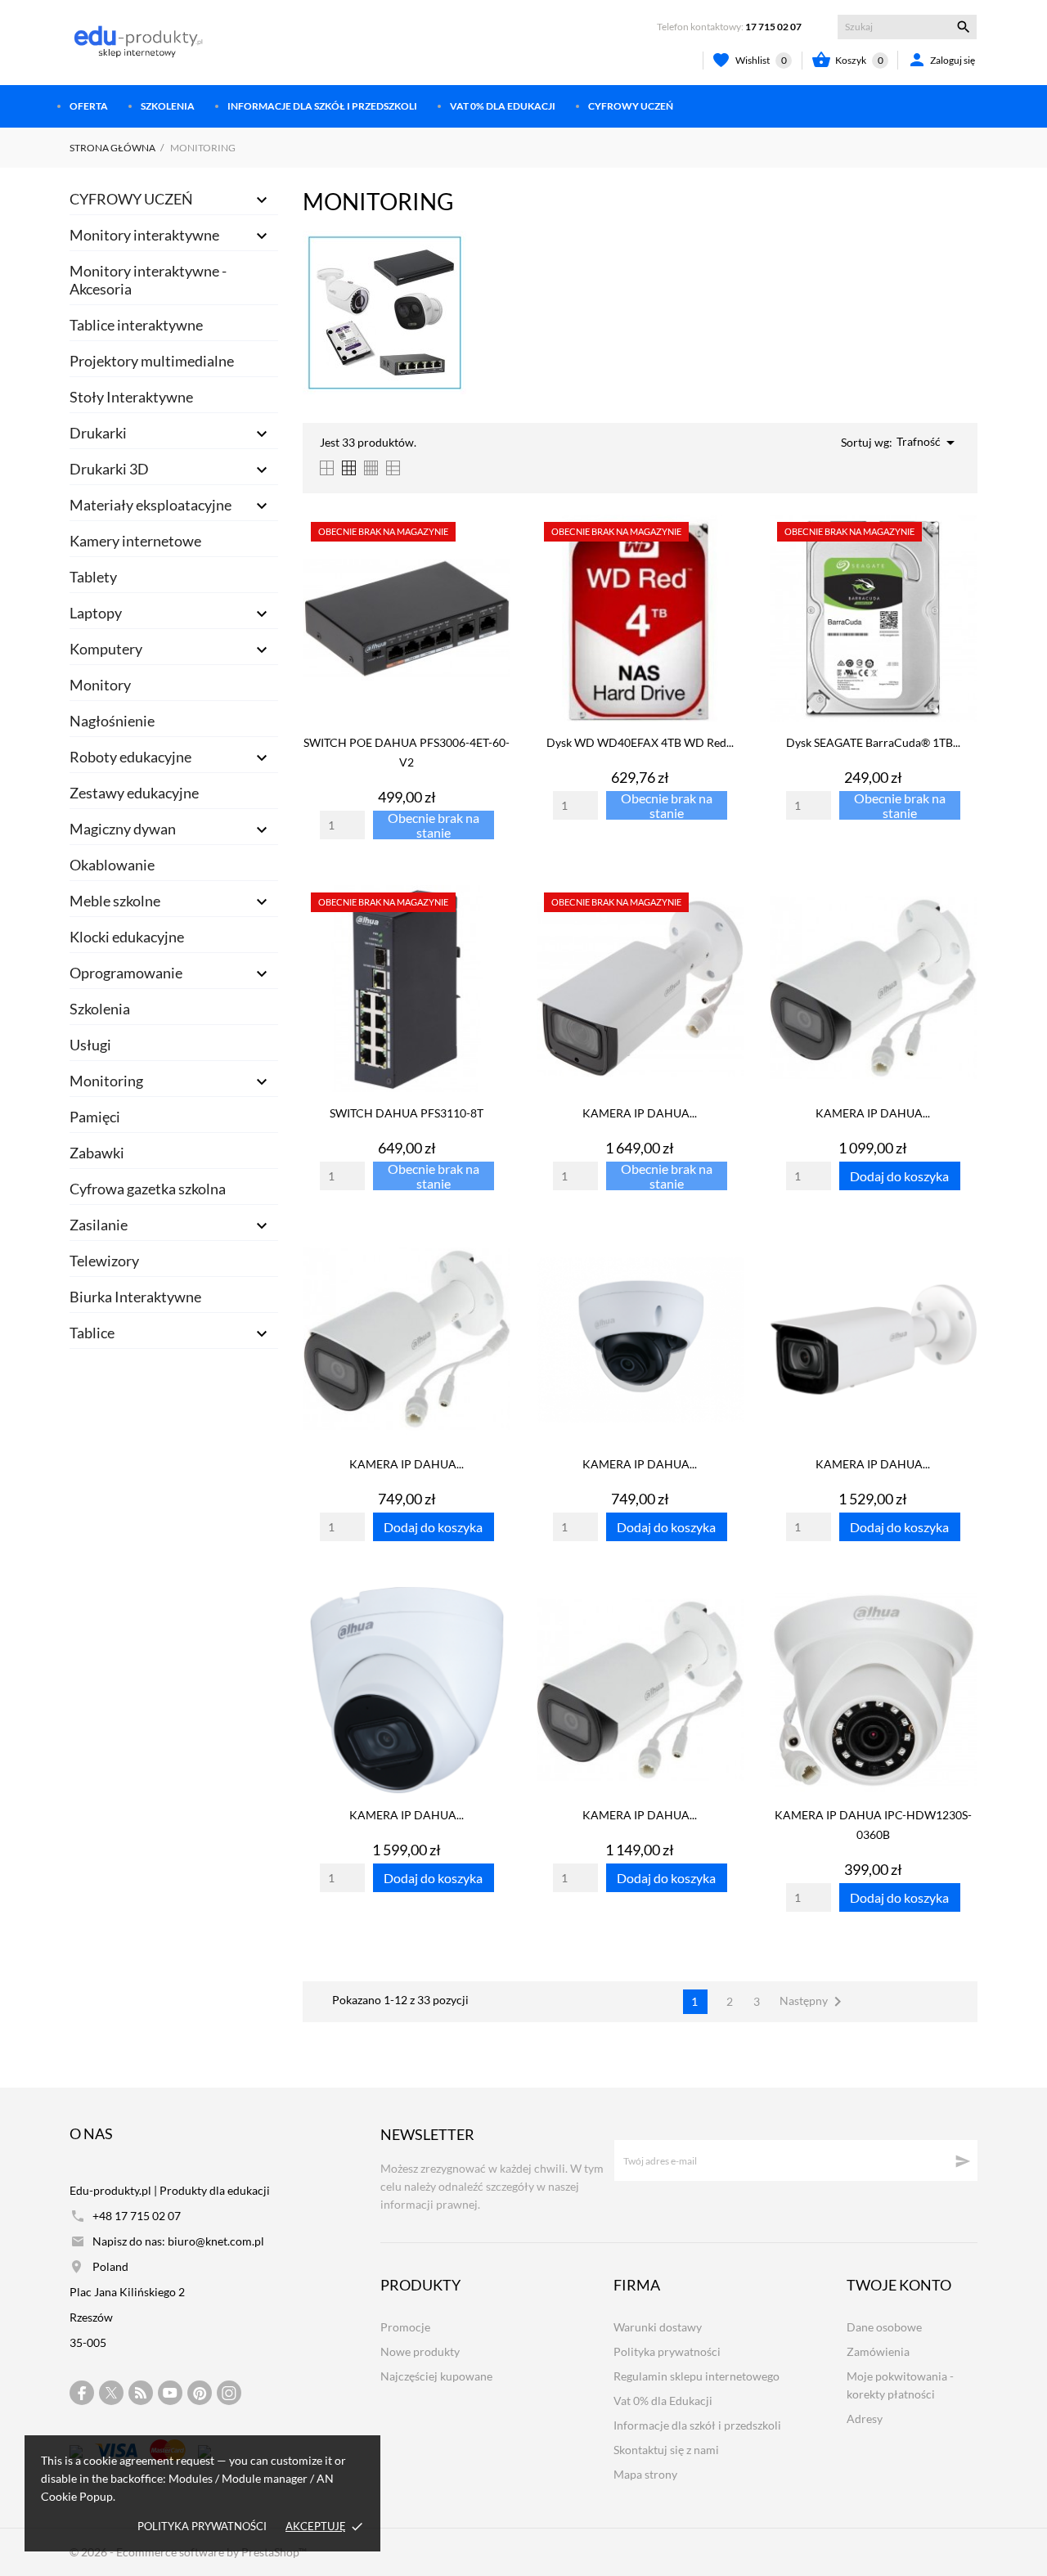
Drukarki (98, 433)
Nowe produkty (420, 2351)
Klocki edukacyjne (127, 937)
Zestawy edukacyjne (134, 793)
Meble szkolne (115, 901)
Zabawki (97, 1153)
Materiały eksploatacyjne (151, 505)
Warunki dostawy (658, 2327)
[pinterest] (200, 2393)
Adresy (865, 2419)
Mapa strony (645, 2474)
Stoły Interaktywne (131, 397)
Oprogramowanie (126, 973)
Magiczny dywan (123, 829)
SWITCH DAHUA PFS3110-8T (407, 1113)
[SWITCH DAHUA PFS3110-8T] (494, 927)
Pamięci (95, 1117)
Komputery (106, 649)
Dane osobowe (884, 2327)
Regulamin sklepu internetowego (697, 2376)
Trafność (928, 443)
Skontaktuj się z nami (666, 2450)
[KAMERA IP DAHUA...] (727, 927)
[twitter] (111, 2393)
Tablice (92, 1333)
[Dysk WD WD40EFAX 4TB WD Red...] (727, 556)
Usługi (90, 1045)
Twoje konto (899, 2285)
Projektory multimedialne (152, 361)
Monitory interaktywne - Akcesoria (148, 280)
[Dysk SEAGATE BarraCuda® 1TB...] (960, 556)
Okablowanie (112, 865)
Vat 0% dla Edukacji (503, 106)
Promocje (405, 2327)
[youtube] (170, 2393)
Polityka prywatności (202, 2526)
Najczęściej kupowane (436, 2376)
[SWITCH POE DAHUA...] (494, 556)
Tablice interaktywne (136, 325)
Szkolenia (168, 106)
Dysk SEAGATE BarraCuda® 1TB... (873, 742)
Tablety (93, 577)
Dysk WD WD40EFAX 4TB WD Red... (640, 742)
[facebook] (82, 2393)
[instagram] (229, 2393)
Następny (813, 2002)
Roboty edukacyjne (130, 757)
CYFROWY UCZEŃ (631, 106)
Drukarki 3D (109, 469)
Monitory (100, 685)
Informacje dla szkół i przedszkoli (322, 106)
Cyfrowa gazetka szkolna (148, 1189)
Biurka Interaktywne (135, 1297)
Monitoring (106, 1081)
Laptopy (96, 613)
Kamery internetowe (135, 541)
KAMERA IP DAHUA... (640, 1113)
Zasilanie (99, 1225)
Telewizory (104, 1261)
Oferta (89, 106)
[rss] (141, 2393)
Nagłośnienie (112, 721)
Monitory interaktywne (144, 235)
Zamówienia (878, 2351)
